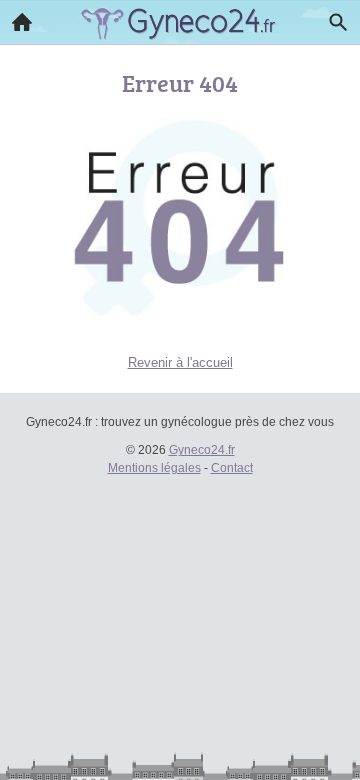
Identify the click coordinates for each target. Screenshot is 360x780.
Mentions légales (154, 468)
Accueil (22, 22)
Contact (232, 468)
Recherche (338, 22)
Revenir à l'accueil (180, 362)
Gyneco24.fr (202, 450)
